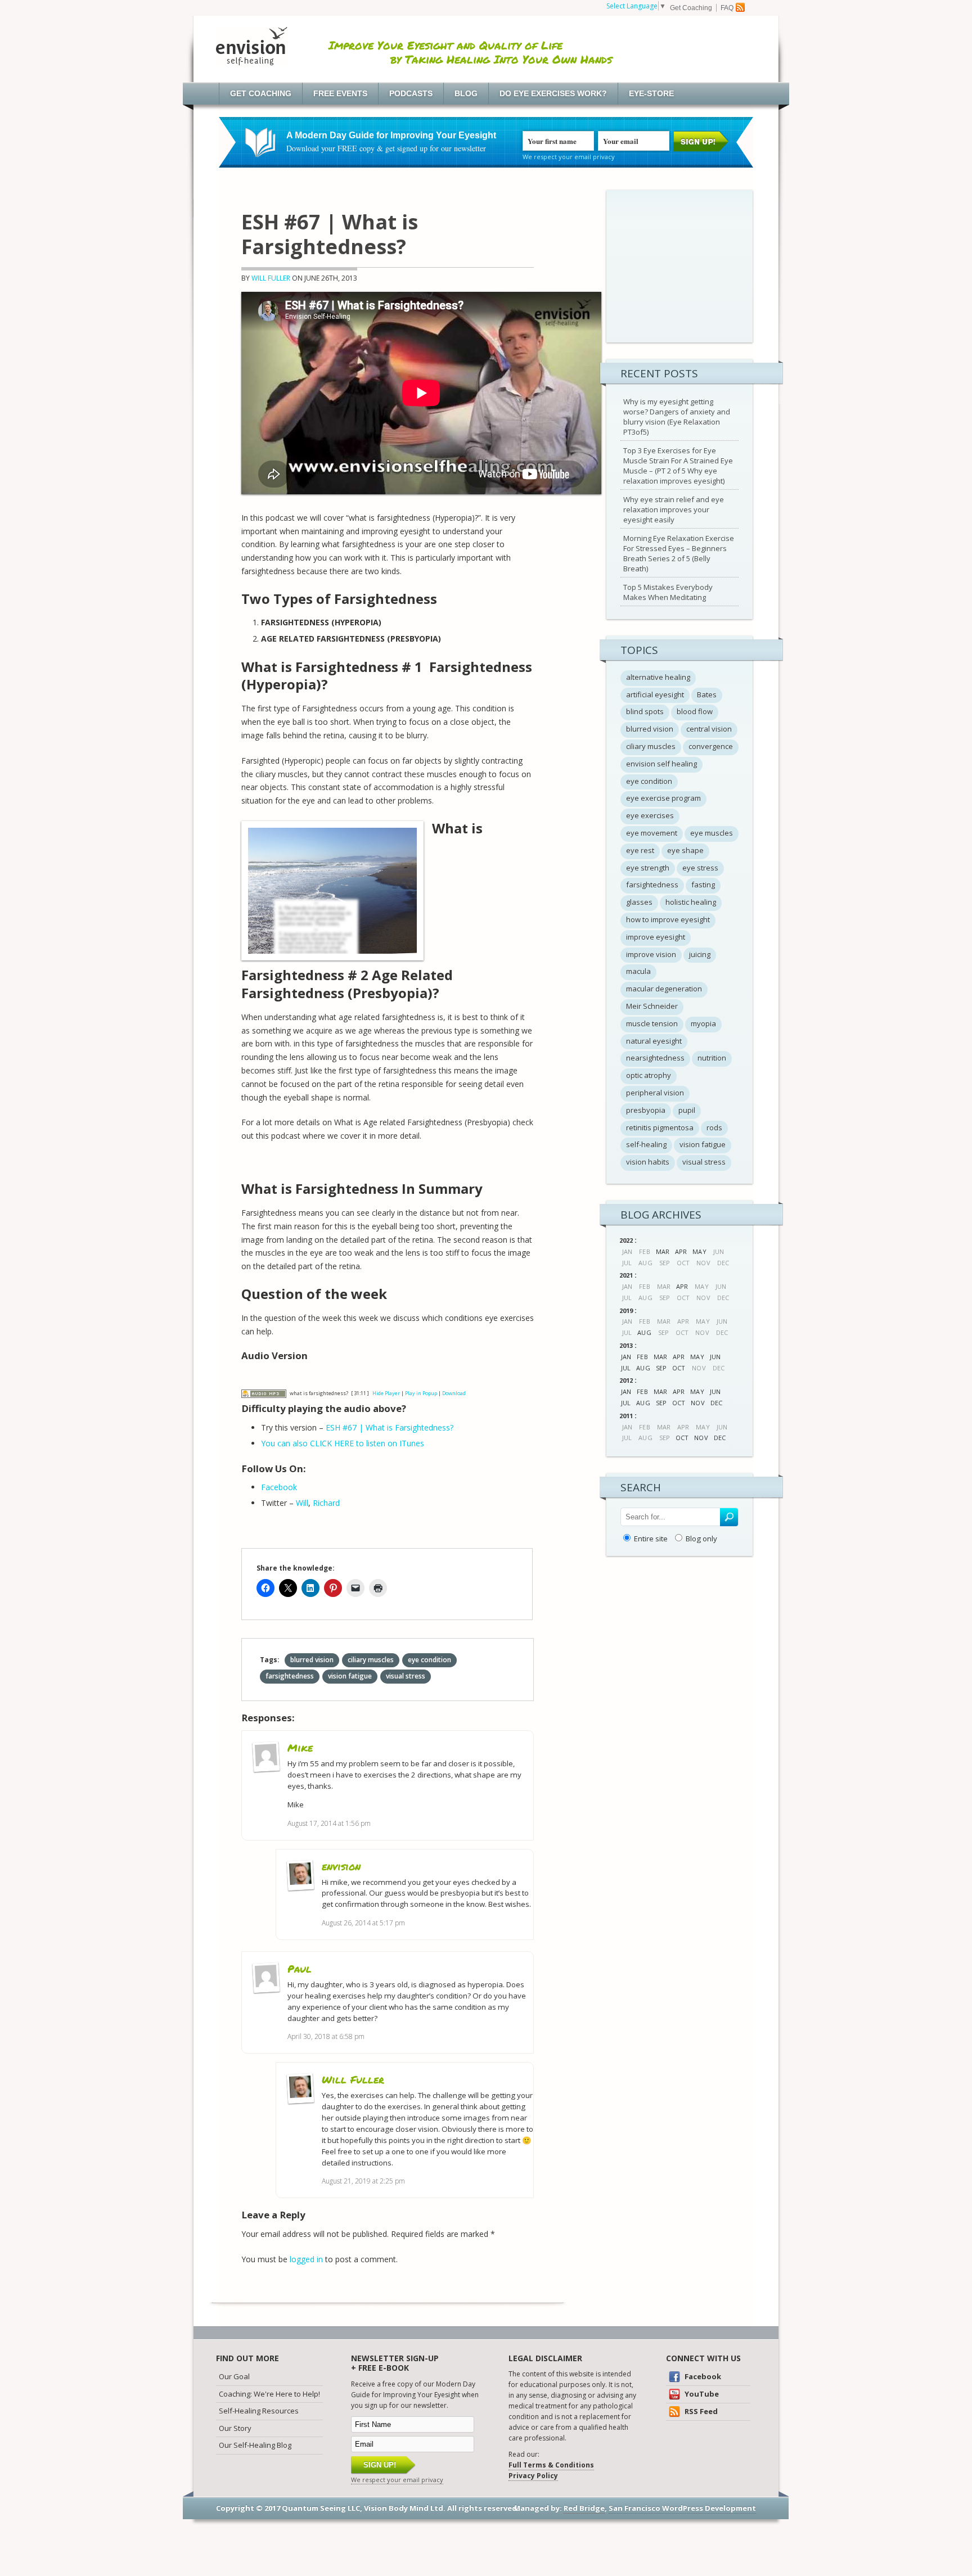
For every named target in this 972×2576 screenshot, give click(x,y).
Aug (644, 1332)
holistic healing (691, 902)
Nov (697, 1403)
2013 (626, 1345)
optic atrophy (649, 1075)
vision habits (648, 1162)
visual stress (406, 1676)
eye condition (429, 1660)
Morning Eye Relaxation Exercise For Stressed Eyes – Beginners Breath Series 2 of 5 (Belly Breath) (679, 553)
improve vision (651, 954)
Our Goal (234, 2376)
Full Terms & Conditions (551, 2465)
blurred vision (312, 1660)
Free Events (340, 93)
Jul (626, 1368)
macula (638, 971)
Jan (626, 1357)
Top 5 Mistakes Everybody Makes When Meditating (668, 592)
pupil (687, 1110)
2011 (626, 1416)
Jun (715, 1357)
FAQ (727, 8)
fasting (703, 885)
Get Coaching (691, 8)
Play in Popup (421, 1393)
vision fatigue (350, 1676)
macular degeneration (664, 989)
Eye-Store (651, 93)
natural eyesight (654, 1041)
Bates (707, 694)
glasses (639, 902)
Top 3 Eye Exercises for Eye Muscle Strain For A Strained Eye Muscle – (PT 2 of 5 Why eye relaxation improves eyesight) (678, 466)
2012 (626, 1380)
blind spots (645, 711)
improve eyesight (656, 937)
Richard (326, 1503)
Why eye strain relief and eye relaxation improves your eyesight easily (674, 509)
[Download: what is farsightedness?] (264, 1393)
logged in (306, 2259)
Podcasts (411, 93)
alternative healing (658, 677)
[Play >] (250, 1377)
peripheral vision (655, 1093)
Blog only (701, 1539)
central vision (709, 729)
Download (454, 1393)
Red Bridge (584, 2508)
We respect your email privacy (569, 157)
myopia (703, 1023)
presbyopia (646, 1110)
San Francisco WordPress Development (682, 2508)
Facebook (279, 1487)
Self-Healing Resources (259, 2411)
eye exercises (650, 815)
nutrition (712, 1058)
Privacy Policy (533, 2476)
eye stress (700, 868)
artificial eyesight (655, 694)
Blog (466, 93)
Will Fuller (271, 278)
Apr (681, 1251)
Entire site (651, 1539)
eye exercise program (663, 798)
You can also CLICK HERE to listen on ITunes (343, 1443)
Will (302, 1503)
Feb (642, 1357)
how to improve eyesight (668, 919)
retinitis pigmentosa (660, 1127)
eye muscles (712, 833)
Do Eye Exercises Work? (553, 93)
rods (714, 1127)
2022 (626, 1240)
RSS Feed (700, 2411)
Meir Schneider (652, 1006)
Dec (716, 1403)
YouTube (701, 2394)
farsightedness (290, 1676)
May (699, 1251)
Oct (679, 1368)
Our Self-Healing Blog (255, 2445)
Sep (661, 1368)
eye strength (648, 868)
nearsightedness (655, 1058)
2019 (626, 1310)
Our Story (235, 2428)
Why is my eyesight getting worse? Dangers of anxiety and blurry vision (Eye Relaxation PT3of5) (677, 417)
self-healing (646, 1144)
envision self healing (661, 764)
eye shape (685, 850)
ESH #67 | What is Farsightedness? (390, 1427)
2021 (626, 1275)
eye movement (652, 833)
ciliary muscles (371, 1660)
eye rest (640, 850)
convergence (711, 746)
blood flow (695, 711)
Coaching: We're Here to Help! (269, 2394)
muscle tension (652, 1023)
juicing (700, 954)
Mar (663, 1251)
